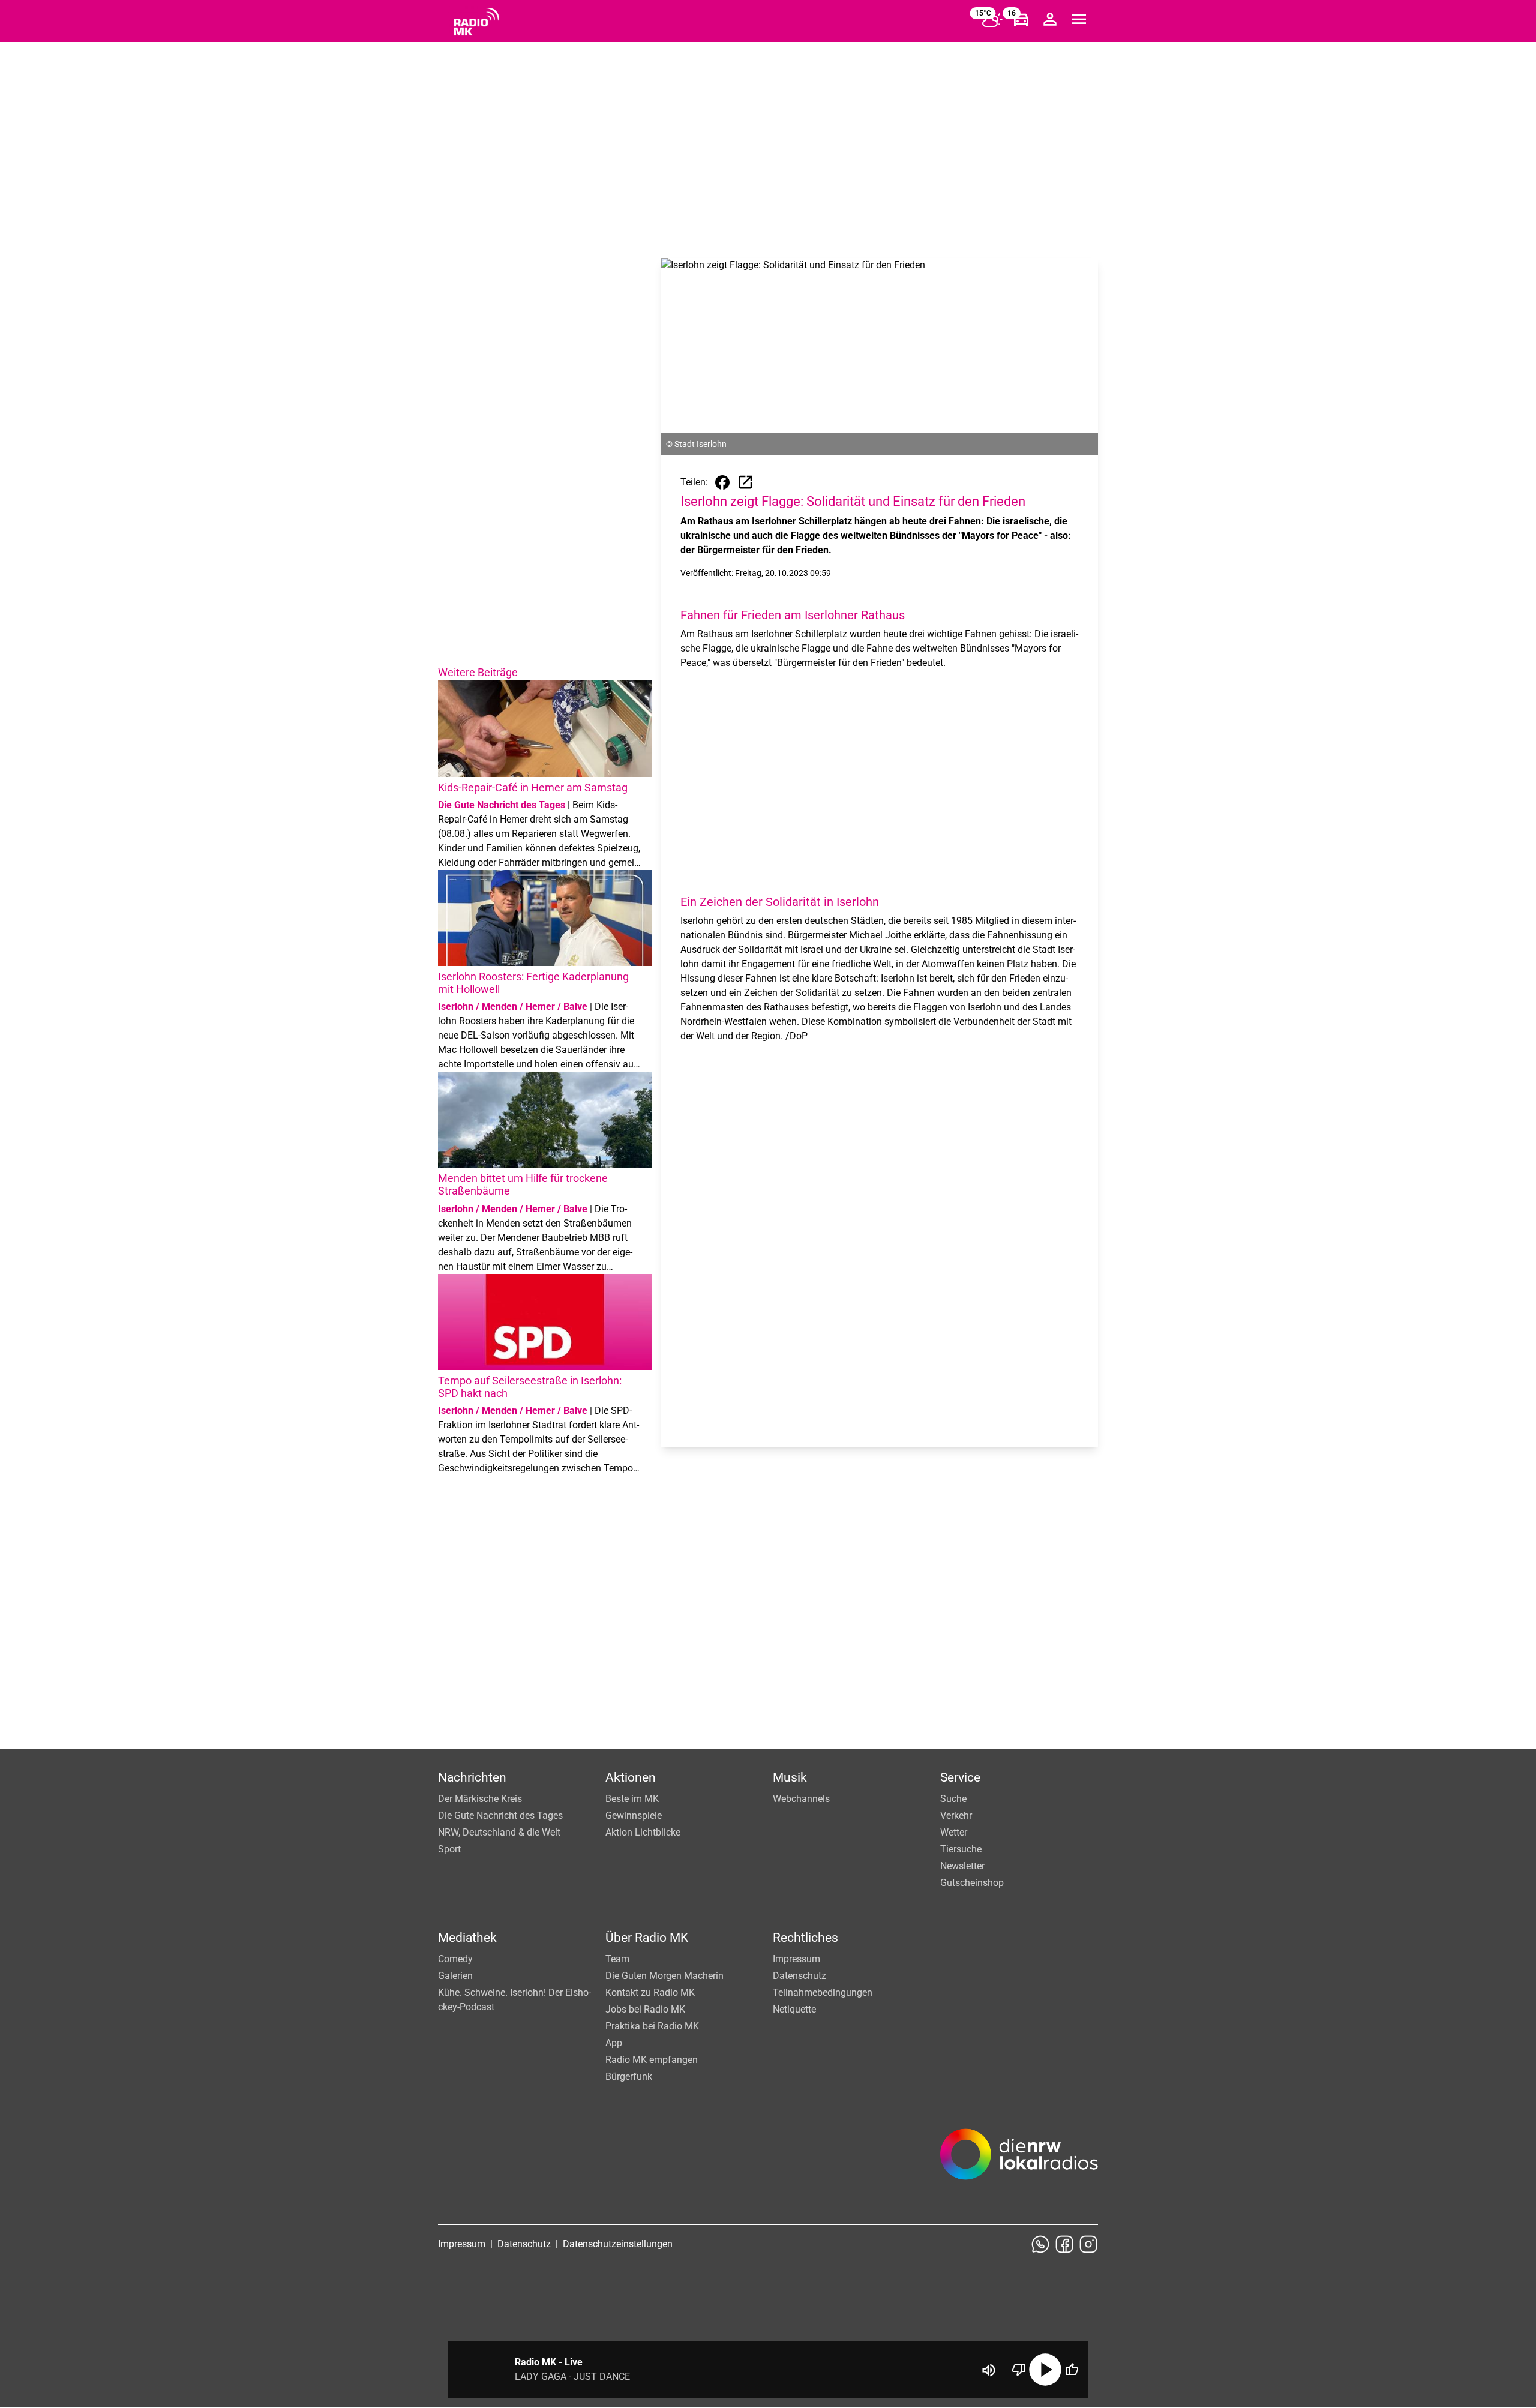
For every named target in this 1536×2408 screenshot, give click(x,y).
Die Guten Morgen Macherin (664, 1976)
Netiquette (794, 2009)
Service (960, 1777)
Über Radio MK (647, 1938)
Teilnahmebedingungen (823, 1992)
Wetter (954, 1832)
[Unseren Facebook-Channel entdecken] (1064, 2244)
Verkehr (956, 1815)
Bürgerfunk (629, 2076)
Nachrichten (472, 1777)
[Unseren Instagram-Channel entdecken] (1088, 2244)
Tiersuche (961, 1849)
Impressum (796, 1959)
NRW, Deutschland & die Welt (499, 1832)
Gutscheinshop (972, 1883)
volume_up (989, 2370)
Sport (449, 1849)
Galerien (455, 1976)
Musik (790, 1777)
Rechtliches (805, 1938)
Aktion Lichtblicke (643, 1832)
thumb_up (1072, 2370)
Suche (953, 1799)
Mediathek (467, 1938)
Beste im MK (632, 1799)
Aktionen (631, 1777)
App (614, 2043)
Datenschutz (799, 1976)
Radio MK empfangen (652, 2060)
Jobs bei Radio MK (645, 2009)
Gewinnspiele (634, 1815)
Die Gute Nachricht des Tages (500, 1815)
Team (617, 1959)
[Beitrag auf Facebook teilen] (722, 482)
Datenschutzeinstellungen (618, 2244)
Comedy (455, 1959)
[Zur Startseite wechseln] (476, 22)
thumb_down (1019, 2370)
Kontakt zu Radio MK (650, 1992)
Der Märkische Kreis (480, 1799)
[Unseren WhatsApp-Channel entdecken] (1040, 2244)
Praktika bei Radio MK (652, 2026)
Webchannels (801, 1799)
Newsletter (962, 1866)
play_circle (1045, 2370)
